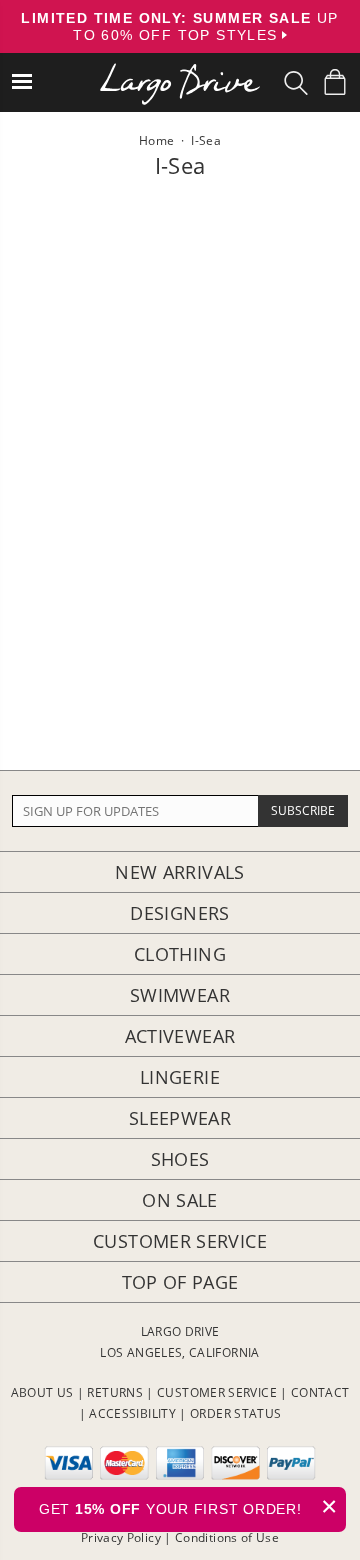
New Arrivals (179, 872)
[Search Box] (296, 83)
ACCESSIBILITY (132, 1413)
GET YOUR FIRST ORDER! (188, 1506)
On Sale (180, 1200)
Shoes (180, 1159)
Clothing (180, 954)
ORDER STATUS (235, 1413)
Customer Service (180, 1241)
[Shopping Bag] (335, 82)
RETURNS (115, 1392)
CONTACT (320, 1392)
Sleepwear (180, 1118)
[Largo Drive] (180, 70)
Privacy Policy (121, 1537)
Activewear (180, 1036)
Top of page (180, 1282)
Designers (179, 913)
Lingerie (180, 1077)
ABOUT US (42, 1392)
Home (156, 140)
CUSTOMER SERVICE (217, 1392)
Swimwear (180, 995)
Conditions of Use (227, 1537)
